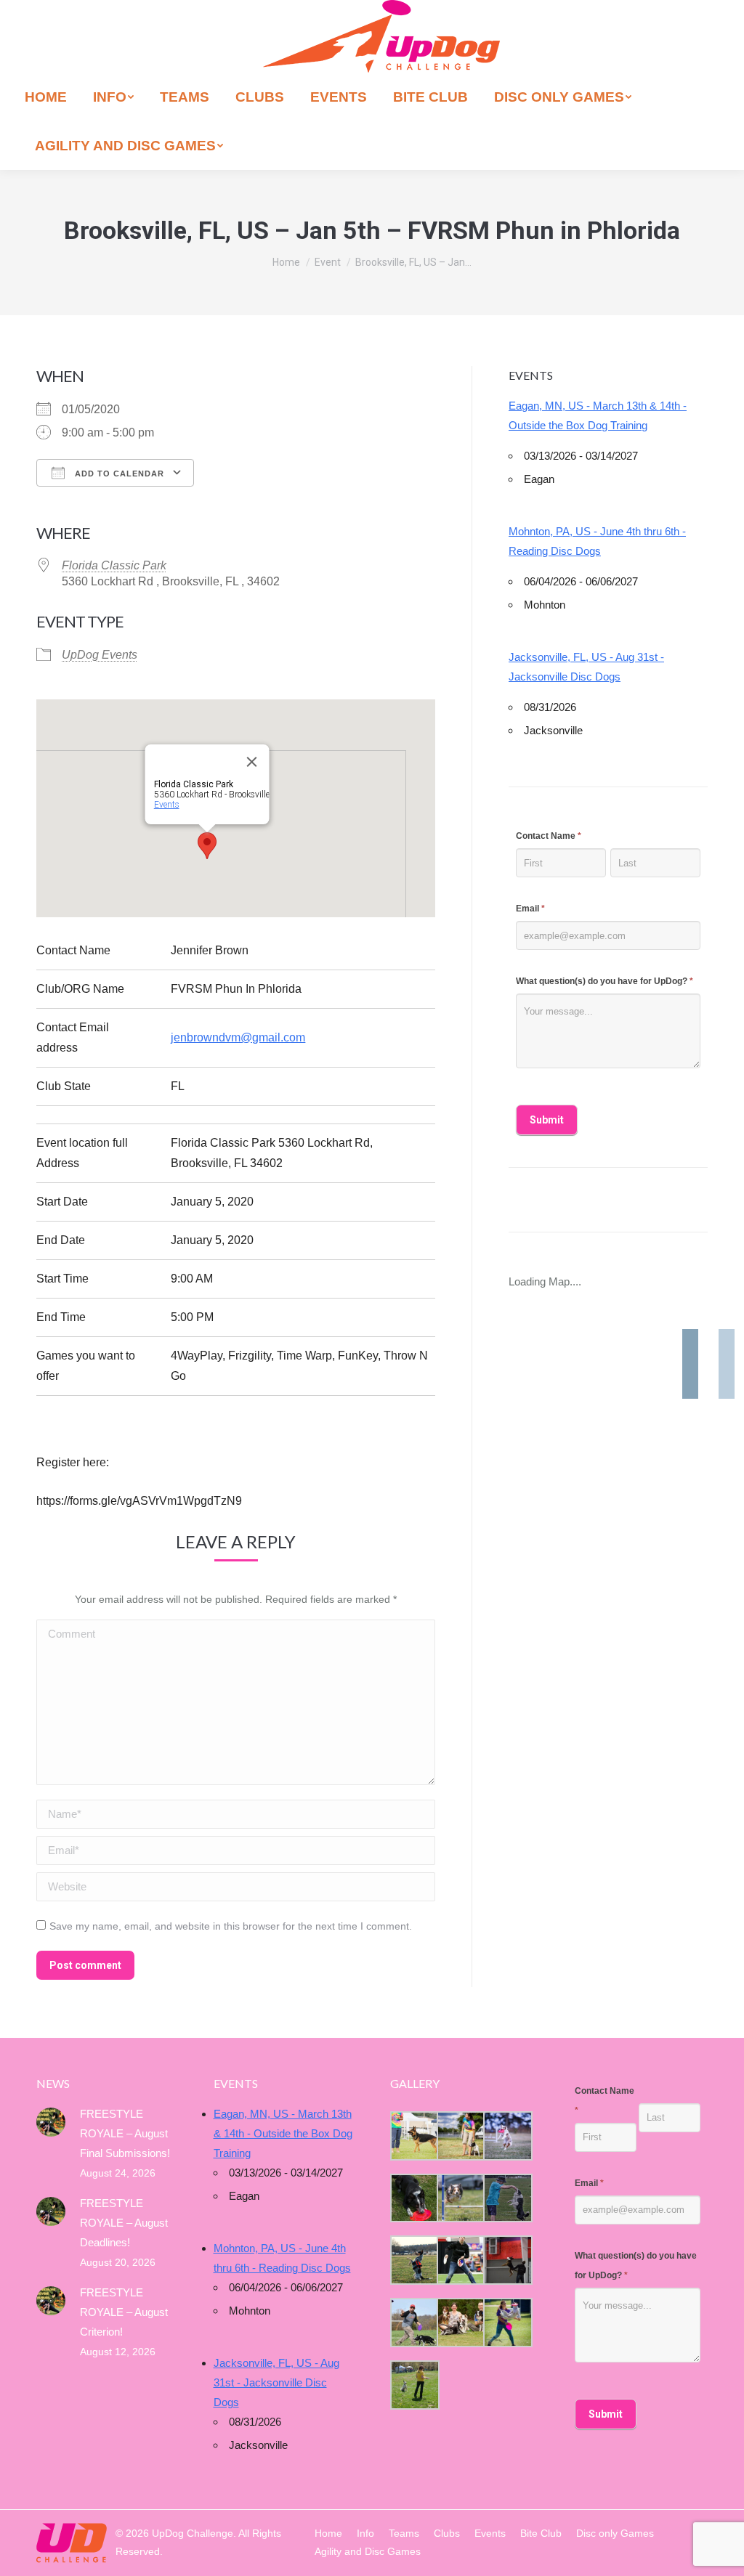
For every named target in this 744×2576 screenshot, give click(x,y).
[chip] (506, 2198)
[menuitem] (46, 97)
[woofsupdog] (413, 2385)
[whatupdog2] (506, 2260)
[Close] (251, 762)
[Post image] (51, 2122)
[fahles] (460, 2323)
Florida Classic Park (114, 565)
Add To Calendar (118, 474)
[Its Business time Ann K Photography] (413, 2198)
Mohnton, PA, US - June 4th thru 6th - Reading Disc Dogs (597, 541)
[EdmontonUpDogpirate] (506, 2136)
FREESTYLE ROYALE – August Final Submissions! (125, 2133)
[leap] (506, 2323)
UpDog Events (100, 655)
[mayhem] (413, 2260)
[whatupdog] (460, 2260)
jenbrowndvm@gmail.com (238, 1037)
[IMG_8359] (460, 2136)
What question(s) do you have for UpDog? (604, 981)
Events (166, 805)
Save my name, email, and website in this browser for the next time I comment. (231, 1926)
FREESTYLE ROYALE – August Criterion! (124, 2312)
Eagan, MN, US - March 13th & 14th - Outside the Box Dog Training (598, 415)
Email (530, 909)
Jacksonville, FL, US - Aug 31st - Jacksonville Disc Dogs (586, 667)
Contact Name (549, 836)
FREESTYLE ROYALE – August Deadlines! (124, 2223)
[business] (413, 2323)
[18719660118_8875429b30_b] (413, 2136)
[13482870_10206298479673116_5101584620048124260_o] (460, 2198)
